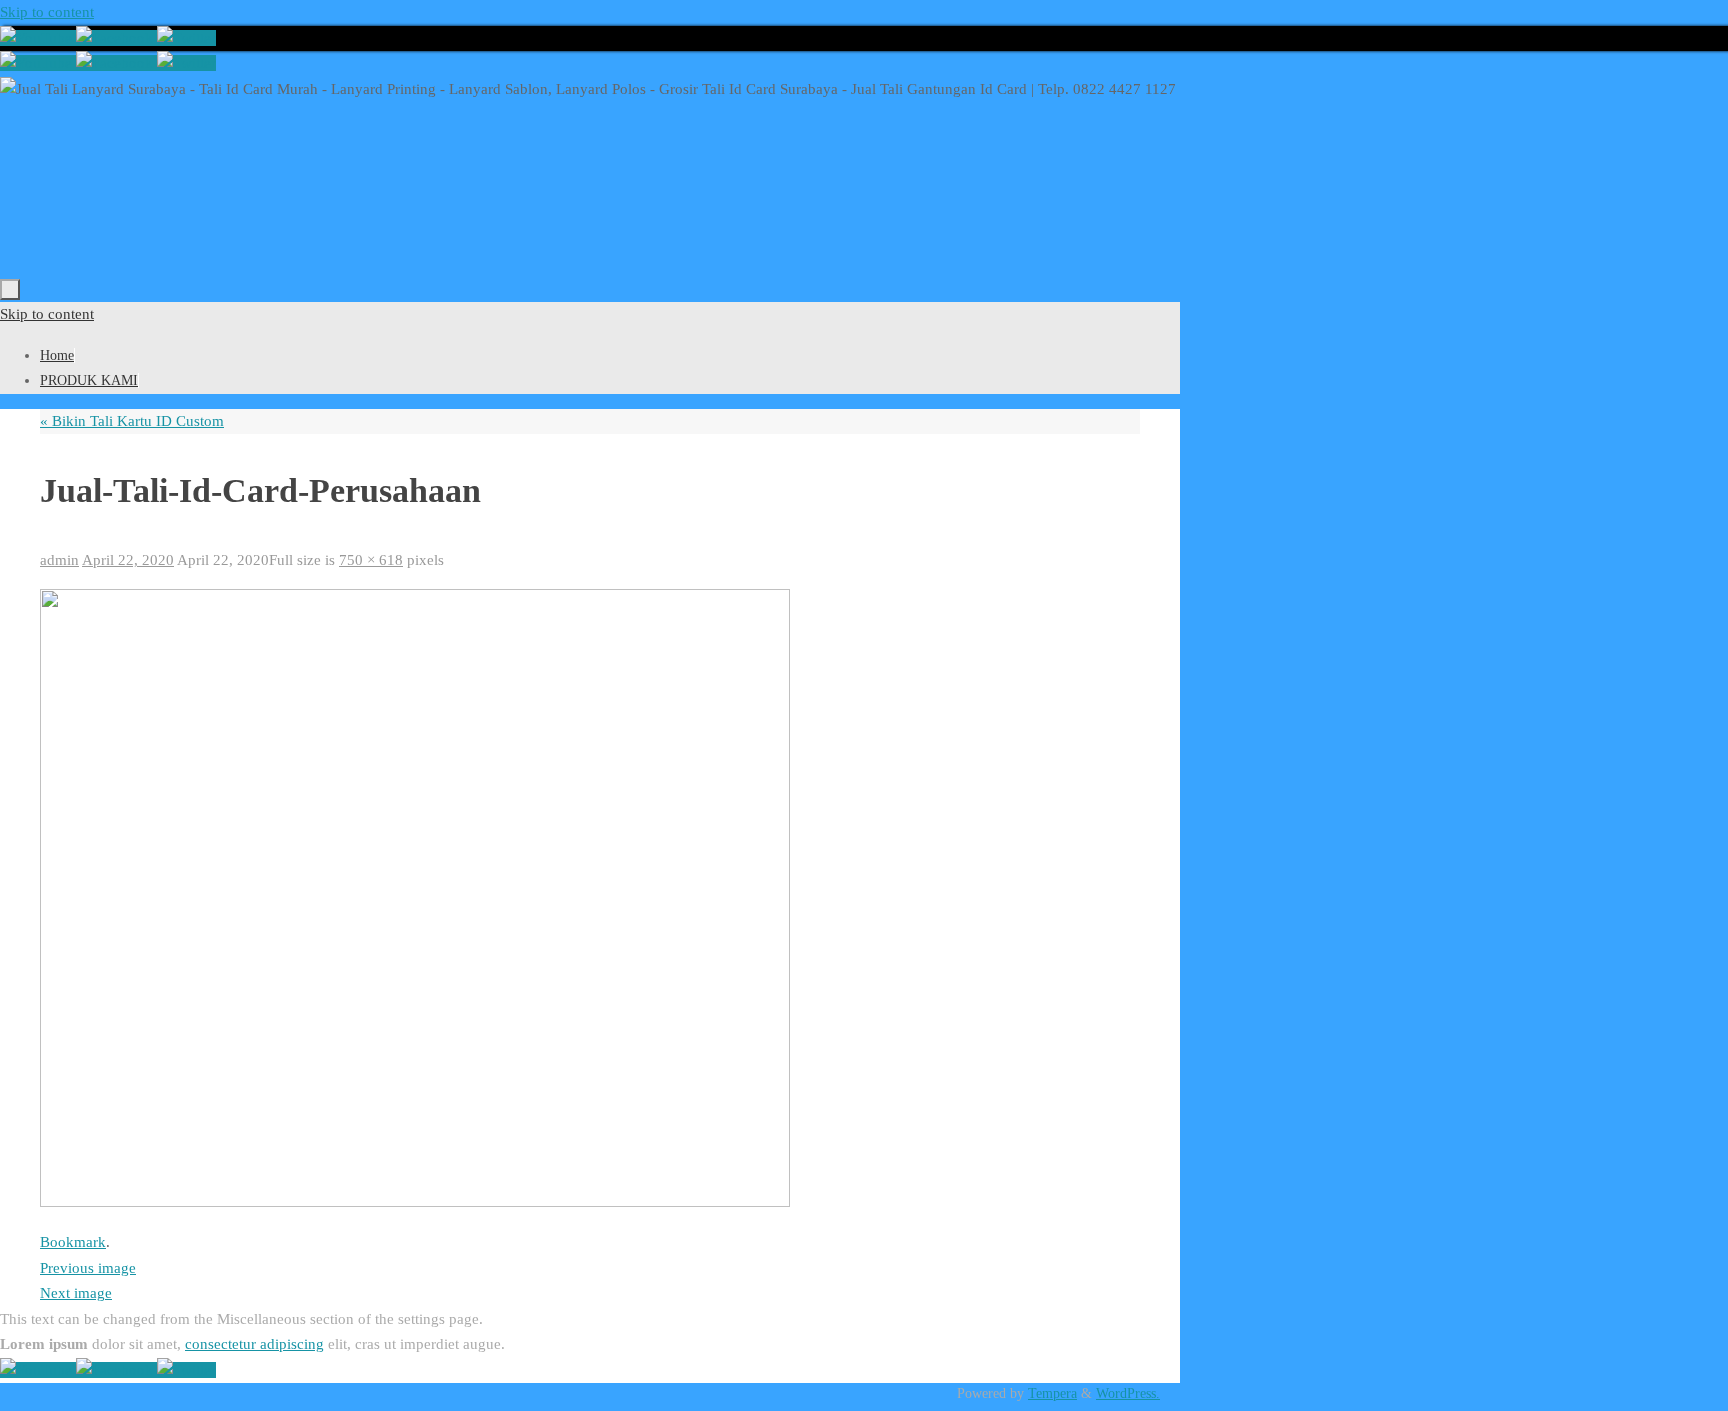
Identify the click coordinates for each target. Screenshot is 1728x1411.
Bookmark (73, 1242)
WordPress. (1128, 1393)
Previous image (88, 1268)
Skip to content (47, 12)
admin (59, 560)
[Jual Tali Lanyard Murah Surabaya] (116, 38)
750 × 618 (371, 560)
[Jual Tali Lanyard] (38, 38)
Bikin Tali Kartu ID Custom (132, 421)
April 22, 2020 (128, 560)
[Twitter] (186, 38)
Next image (76, 1293)
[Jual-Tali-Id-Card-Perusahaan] (415, 1202)
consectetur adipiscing (254, 1344)
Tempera (1052, 1393)
